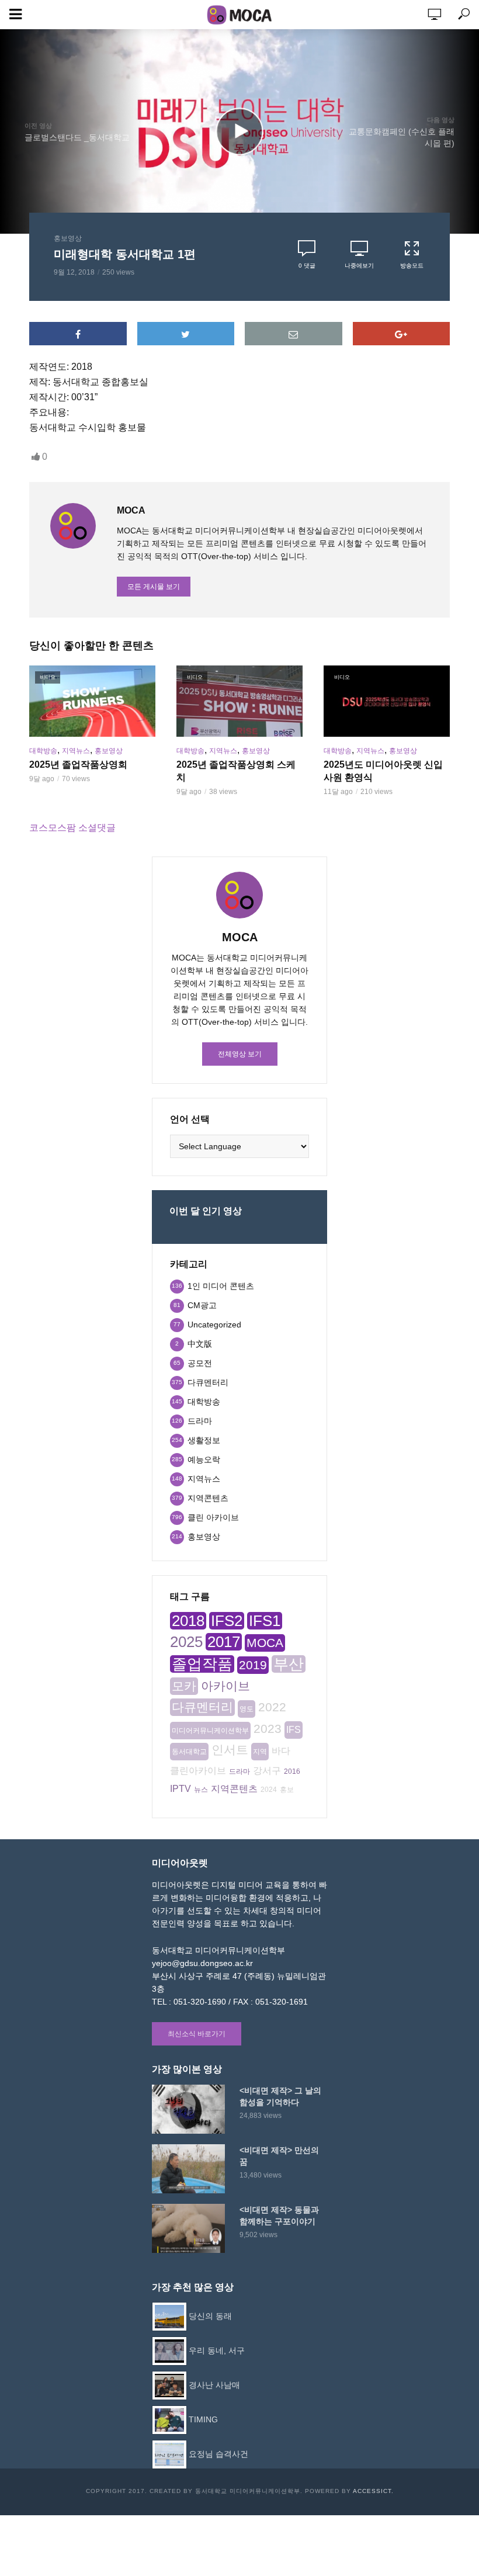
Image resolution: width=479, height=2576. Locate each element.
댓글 (307, 266)
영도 (247, 1709)
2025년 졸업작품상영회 (78, 765)
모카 (184, 1686)
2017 (224, 1642)
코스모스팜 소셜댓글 (72, 828)
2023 (268, 1729)
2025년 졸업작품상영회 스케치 (236, 771)
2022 (272, 1707)
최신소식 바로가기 (197, 2034)
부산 (289, 1664)
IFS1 (265, 1621)
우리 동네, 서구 (217, 2350)
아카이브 (225, 1686)
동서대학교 (189, 1752)
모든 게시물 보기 (154, 587)
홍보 (287, 1790)
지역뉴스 (76, 751)
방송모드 (412, 266)
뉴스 (201, 1790)
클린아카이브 (198, 1771)
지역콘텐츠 (234, 1789)
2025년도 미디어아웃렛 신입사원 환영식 (383, 771)
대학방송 (43, 751)
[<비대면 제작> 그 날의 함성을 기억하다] (190, 2109)
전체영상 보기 (240, 1054)
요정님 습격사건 (218, 2454)
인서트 (230, 1750)
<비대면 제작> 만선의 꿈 (279, 2156)
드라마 (239, 1771)
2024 (269, 1790)
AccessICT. (373, 2491)
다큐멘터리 (202, 1707)
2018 (188, 1621)
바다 (281, 1751)
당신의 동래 (210, 2316)
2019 (253, 1665)
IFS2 (227, 1621)
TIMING (203, 2419)
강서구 (267, 1771)
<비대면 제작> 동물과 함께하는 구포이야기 (279, 2216)
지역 (260, 1752)
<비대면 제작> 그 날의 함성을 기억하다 (280, 2096)
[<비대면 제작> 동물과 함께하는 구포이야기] (190, 2228)
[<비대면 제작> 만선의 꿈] (190, 2169)
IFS (294, 1730)
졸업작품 (202, 1664)
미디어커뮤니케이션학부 (210, 1731)
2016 (292, 1771)
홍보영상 (68, 238)
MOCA (265, 1643)
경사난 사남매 (214, 2385)
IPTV (181, 1789)
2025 (186, 1642)
